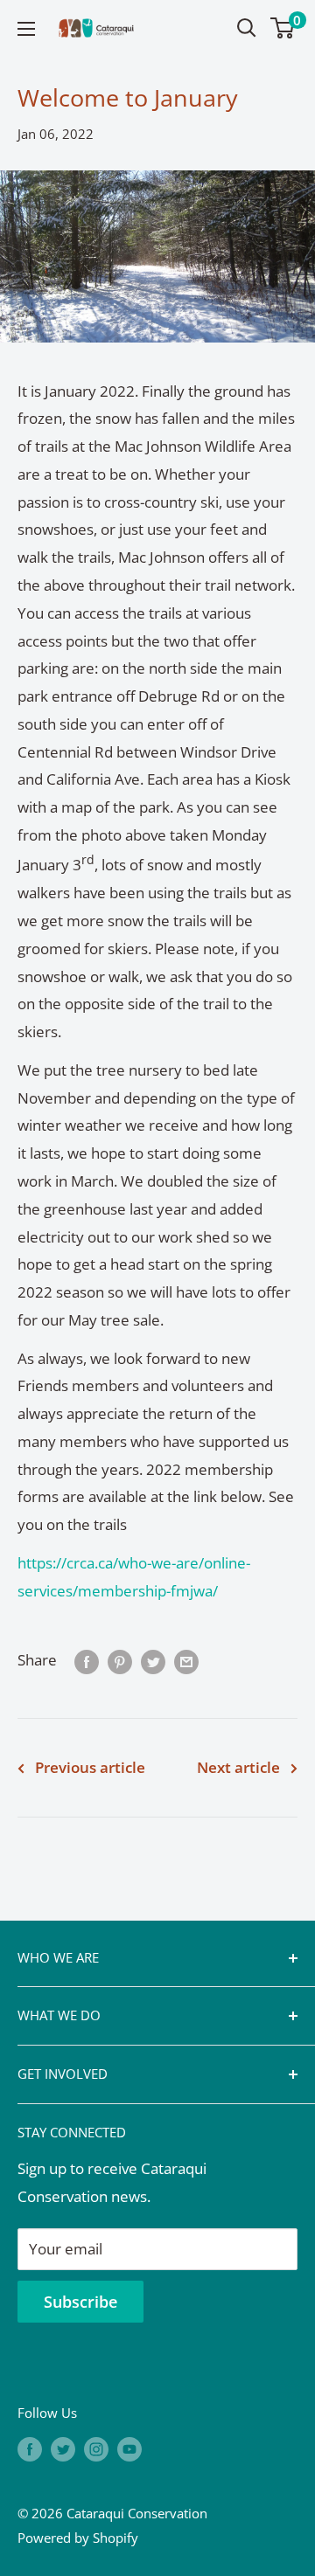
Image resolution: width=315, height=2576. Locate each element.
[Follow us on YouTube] (129, 2448)
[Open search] (247, 28)
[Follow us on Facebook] (30, 2448)
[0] (283, 28)
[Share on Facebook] (87, 1660)
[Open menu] (26, 29)
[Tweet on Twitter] (153, 1660)
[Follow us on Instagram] (96, 2448)
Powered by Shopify (78, 2538)
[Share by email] (186, 1660)
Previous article (90, 1767)
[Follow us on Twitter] (63, 2448)
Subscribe (80, 2302)
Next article (238, 1767)
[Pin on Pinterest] (120, 1660)
